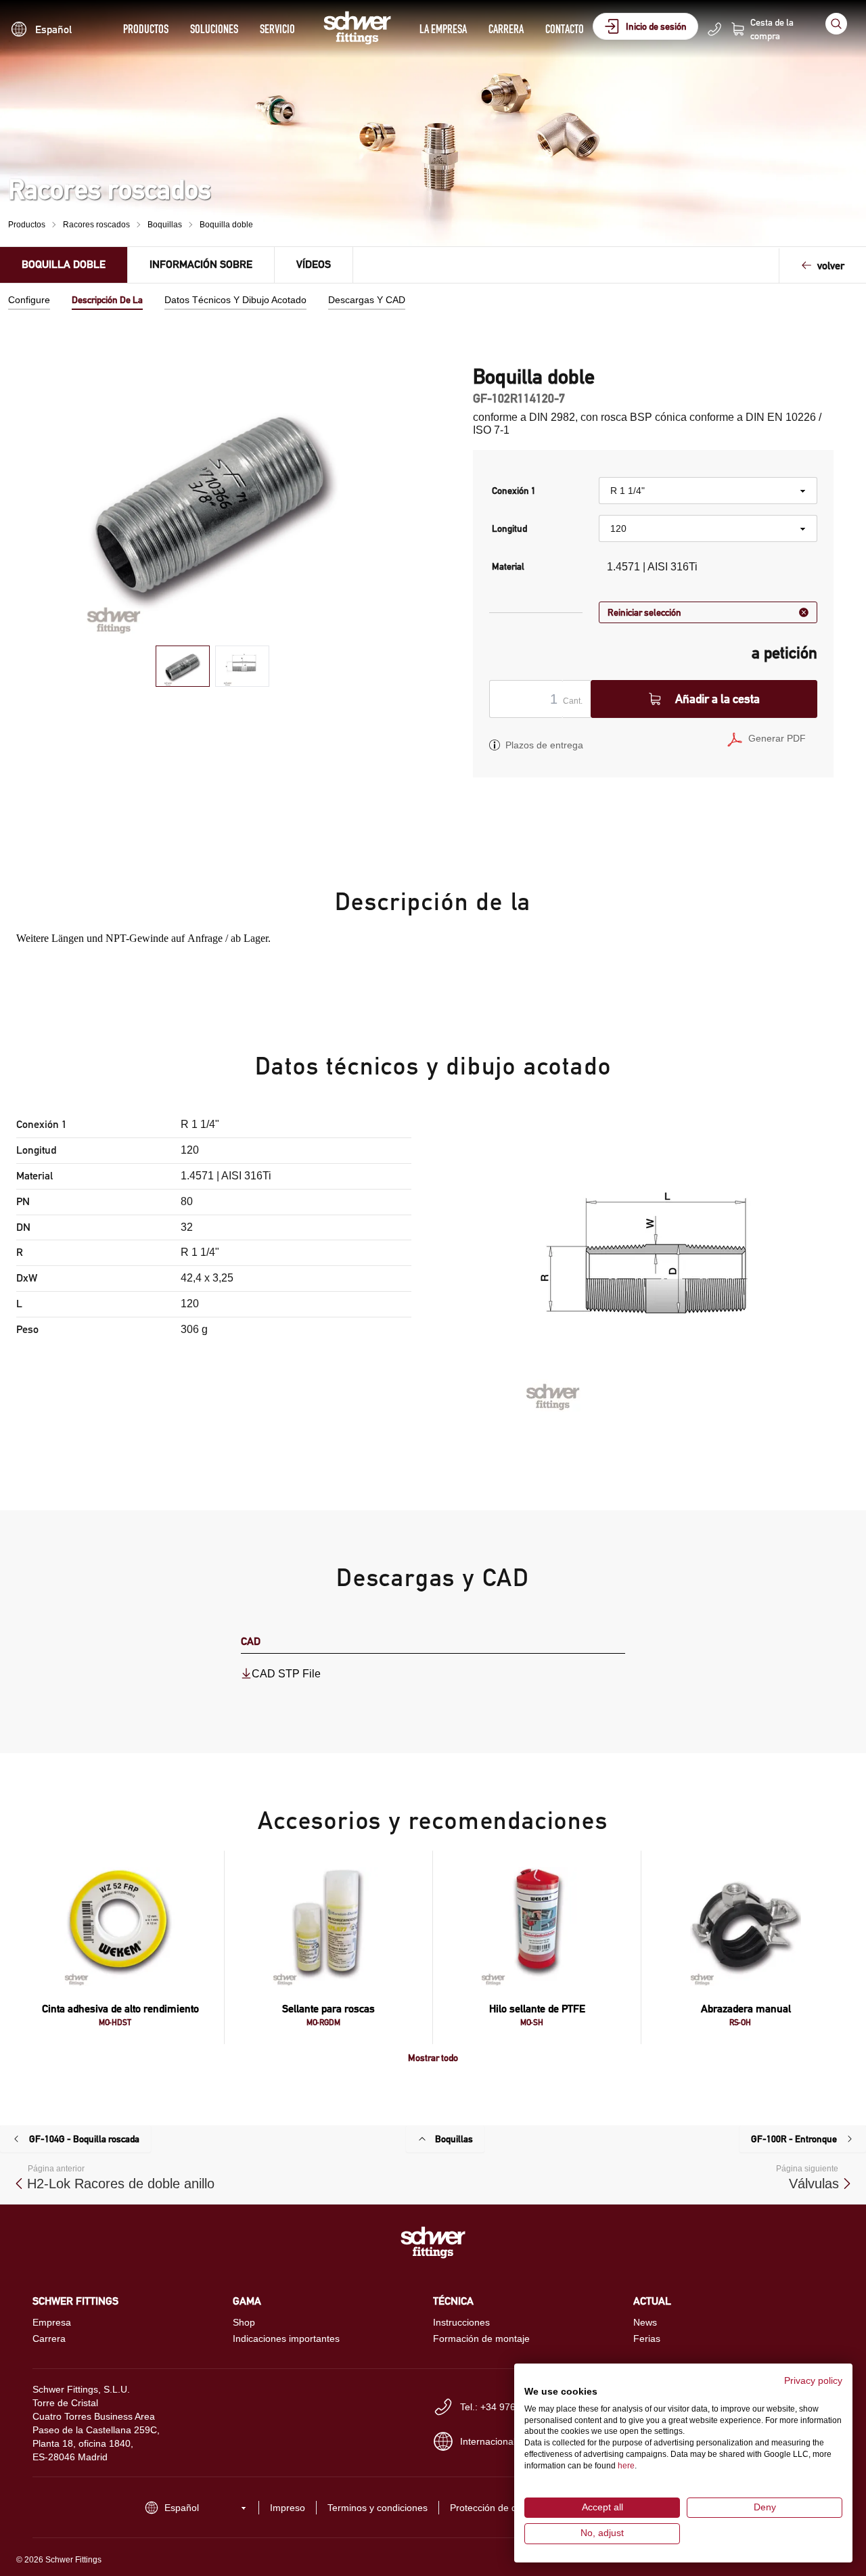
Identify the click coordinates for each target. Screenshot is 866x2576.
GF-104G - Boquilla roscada (84, 2139)
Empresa (52, 2322)
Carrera (506, 29)
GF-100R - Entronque (794, 2139)
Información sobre (201, 264)
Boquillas (165, 225)
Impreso (288, 2508)
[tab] (183, 666)
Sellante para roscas (328, 2009)
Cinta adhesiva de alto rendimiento (120, 2009)
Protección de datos (493, 2508)
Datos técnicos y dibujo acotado (235, 300)
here (626, 2466)
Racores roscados (96, 225)
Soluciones (214, 29)
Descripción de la (107, 300)
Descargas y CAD (367, 300)
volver (831, 266)
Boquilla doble (226, 225)
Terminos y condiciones (378, 2508)
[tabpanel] (213, 500)
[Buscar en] (836, 24)
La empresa (443, 29)
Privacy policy (813, 2381)
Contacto (565, 29)
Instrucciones (461, 2322)
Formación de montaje (481, 2338)
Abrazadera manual (746, 2009)
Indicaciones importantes (286, 2338)
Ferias (647, 2338)
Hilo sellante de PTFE (537, 2009)
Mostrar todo (433, 2058)
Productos (146, 29)
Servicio (277, 29)
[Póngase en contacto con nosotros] (714, 29)
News (645, 2322)
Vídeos (314, 264)
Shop (244, 2322)
